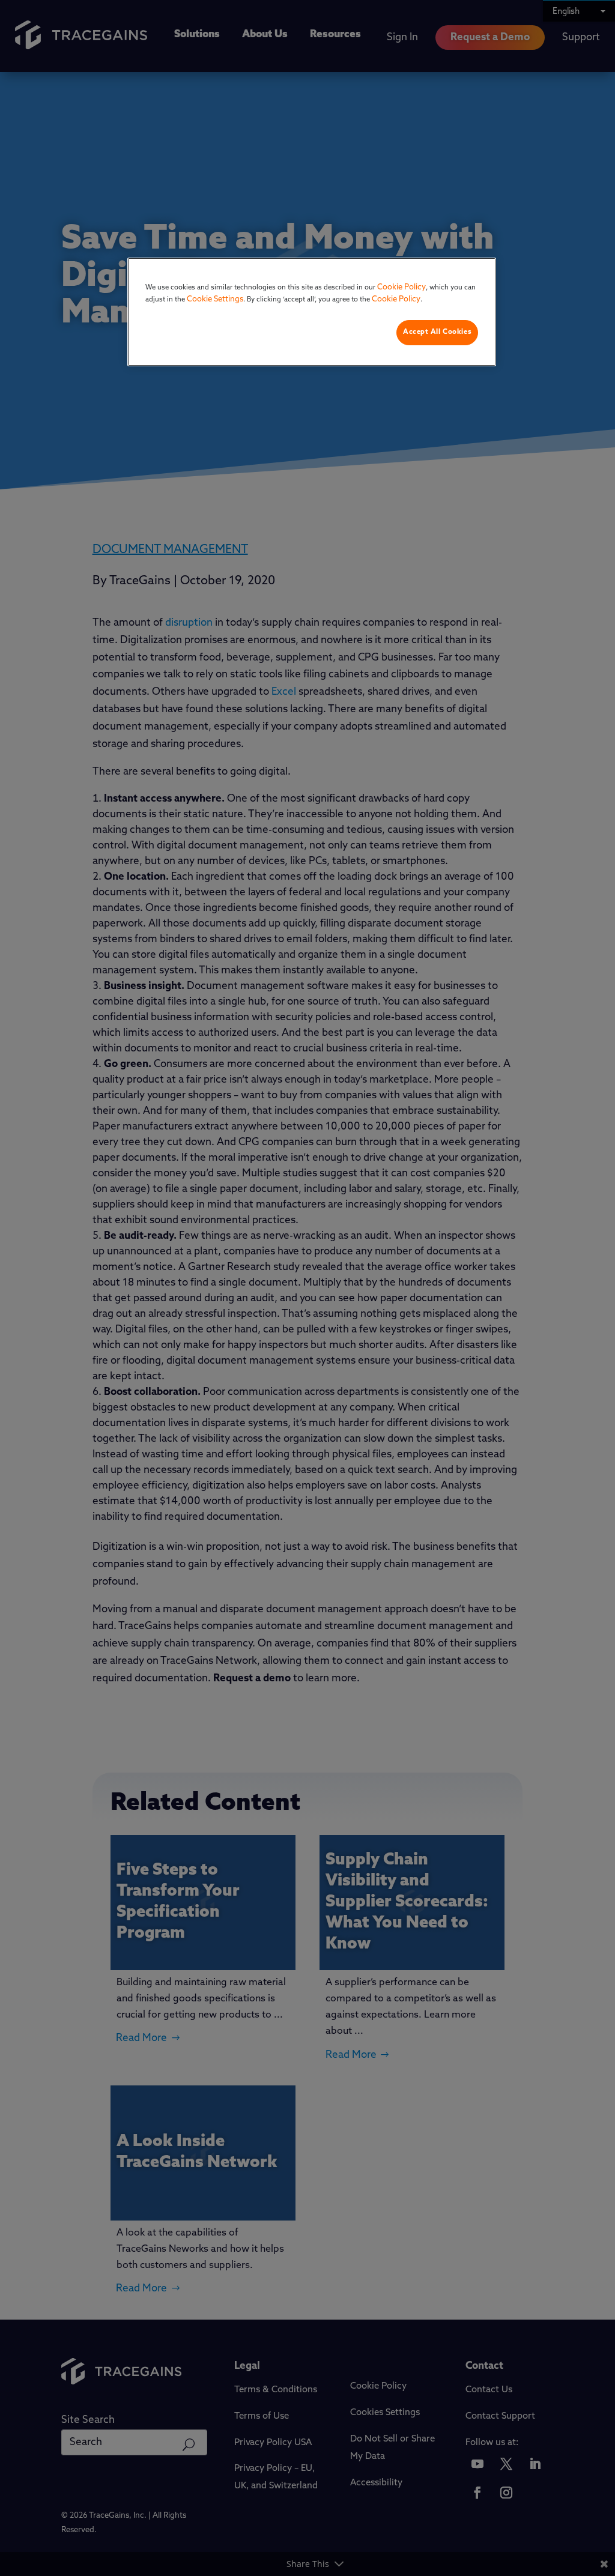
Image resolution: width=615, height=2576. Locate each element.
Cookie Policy (401, 287)
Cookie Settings (215, 299)
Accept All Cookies (437, 332)
